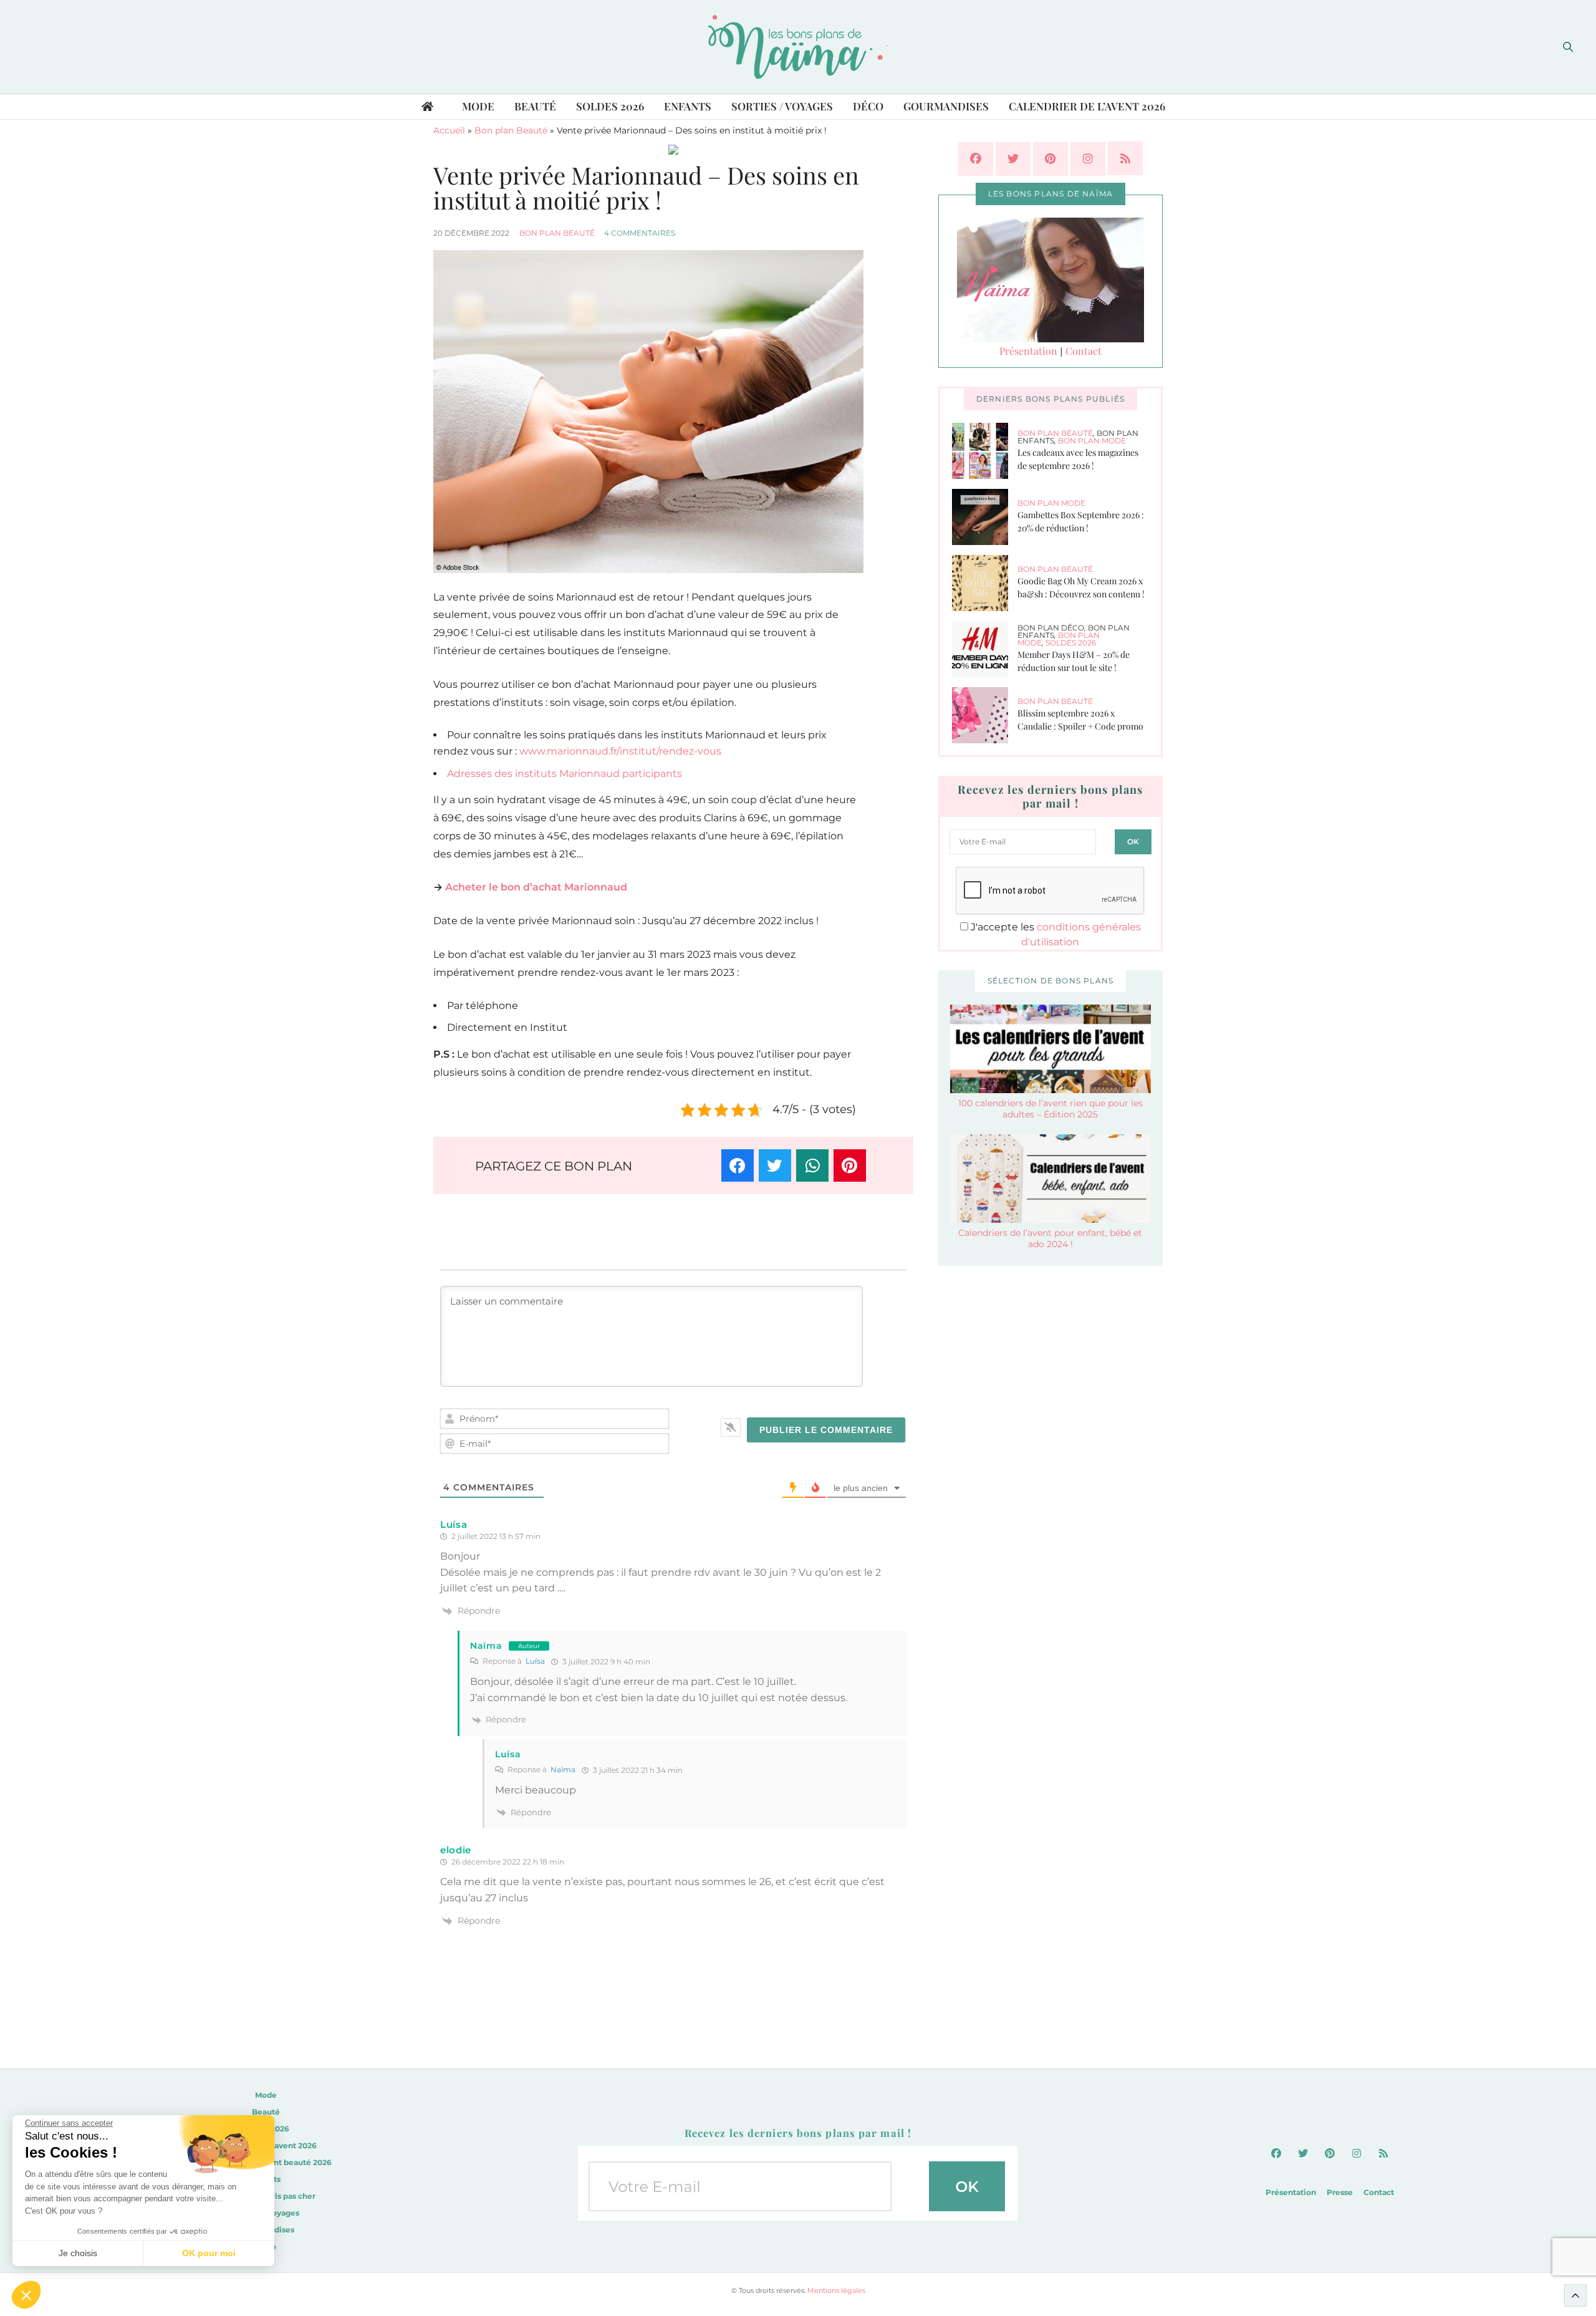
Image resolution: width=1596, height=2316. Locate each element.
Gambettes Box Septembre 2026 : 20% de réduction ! (1081, 521)
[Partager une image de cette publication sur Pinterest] (850, 1165)
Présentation (1028, 351)
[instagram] (1088, 159)
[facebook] (976, 159)
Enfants (688, 106)
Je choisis (78, 2253)
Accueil (449, 130)
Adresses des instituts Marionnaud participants (565, 774)
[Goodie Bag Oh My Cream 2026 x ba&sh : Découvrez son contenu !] (985, 583)
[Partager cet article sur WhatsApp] (812, 1165)
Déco (868, 106)
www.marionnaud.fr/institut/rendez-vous (620, 751)
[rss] (1125, 158)
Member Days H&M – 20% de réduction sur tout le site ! (1074, 661)
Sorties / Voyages (782, 106)
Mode (478, 106)
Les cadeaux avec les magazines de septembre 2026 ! (1078, 459)
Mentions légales (836, 2290)
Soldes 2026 (610, 106)
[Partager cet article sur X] (775, 1165)
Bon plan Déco (1051, 628)
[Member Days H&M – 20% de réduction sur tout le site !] (985, 649)
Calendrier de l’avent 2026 (1087, 106)
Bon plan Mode (1092, 441)
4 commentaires (640, 233)
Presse (1340, 2192)
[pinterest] (1050, 159)
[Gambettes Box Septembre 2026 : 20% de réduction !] (985, 517)
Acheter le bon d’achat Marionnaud (536, 887)
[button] (26, 2295)
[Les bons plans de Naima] (798, 47)
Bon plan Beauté (511, 130)
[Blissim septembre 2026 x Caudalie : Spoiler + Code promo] (985, 715)
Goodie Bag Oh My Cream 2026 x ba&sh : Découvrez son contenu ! (1081, 587)
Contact (1084, 351)
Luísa (535, 1661)
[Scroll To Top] (1575, 2295)
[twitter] (1013, 159)
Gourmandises (946, 106)
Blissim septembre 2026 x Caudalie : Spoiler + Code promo (1080, 720)
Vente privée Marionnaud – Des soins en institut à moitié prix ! (646, 187)
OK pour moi (209, 2253)
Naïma (486, 1646)
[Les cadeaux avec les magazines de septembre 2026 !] (985, 451)
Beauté (535, 106)
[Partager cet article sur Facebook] (738, 1165)
